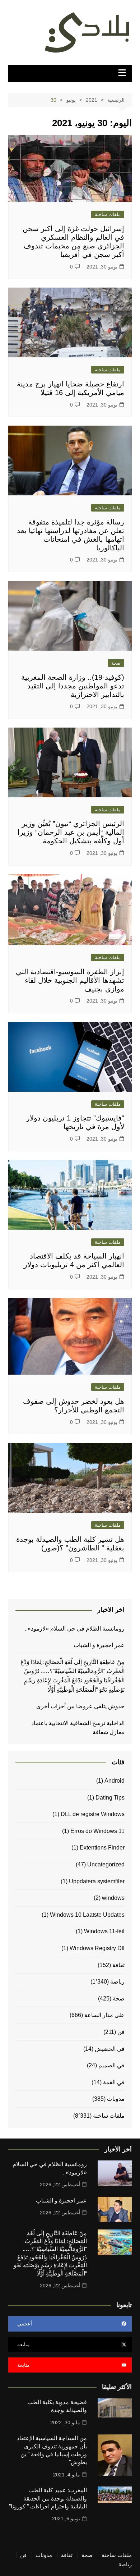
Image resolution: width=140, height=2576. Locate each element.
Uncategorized (106, 1864)
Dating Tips (110, 1798)
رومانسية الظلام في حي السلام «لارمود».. (75, 1629)
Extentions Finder (102, 1848)
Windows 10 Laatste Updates (87, 1915)
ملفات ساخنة (108, 214)
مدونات (116, 2099)
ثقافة (118, 1965)
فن (121, 2032)
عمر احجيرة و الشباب (99, 1645)
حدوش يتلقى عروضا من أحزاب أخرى (80, 1706)
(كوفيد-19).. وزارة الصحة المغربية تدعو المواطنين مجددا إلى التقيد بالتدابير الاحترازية (73, 686)
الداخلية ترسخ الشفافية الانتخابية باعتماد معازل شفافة (78, 1728)
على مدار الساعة (104, 2015)
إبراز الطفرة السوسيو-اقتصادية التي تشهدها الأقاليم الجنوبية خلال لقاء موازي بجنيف (70, 980)
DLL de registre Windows (93, 1814)
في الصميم (111, 2065)
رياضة (117, 1982)
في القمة (114, 2082)
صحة (116, 663)
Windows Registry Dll (97, 1948)
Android (115, 1781)
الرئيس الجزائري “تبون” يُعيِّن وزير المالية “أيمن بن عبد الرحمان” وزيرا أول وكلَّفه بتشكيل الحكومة (71, 832)
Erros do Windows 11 (97, 1831)
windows (113, 1898)
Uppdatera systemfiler (97, 1881)
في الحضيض (110, 2049)
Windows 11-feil (104, 1931)
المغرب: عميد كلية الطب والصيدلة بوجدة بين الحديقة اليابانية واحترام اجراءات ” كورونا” (48, 2498)
